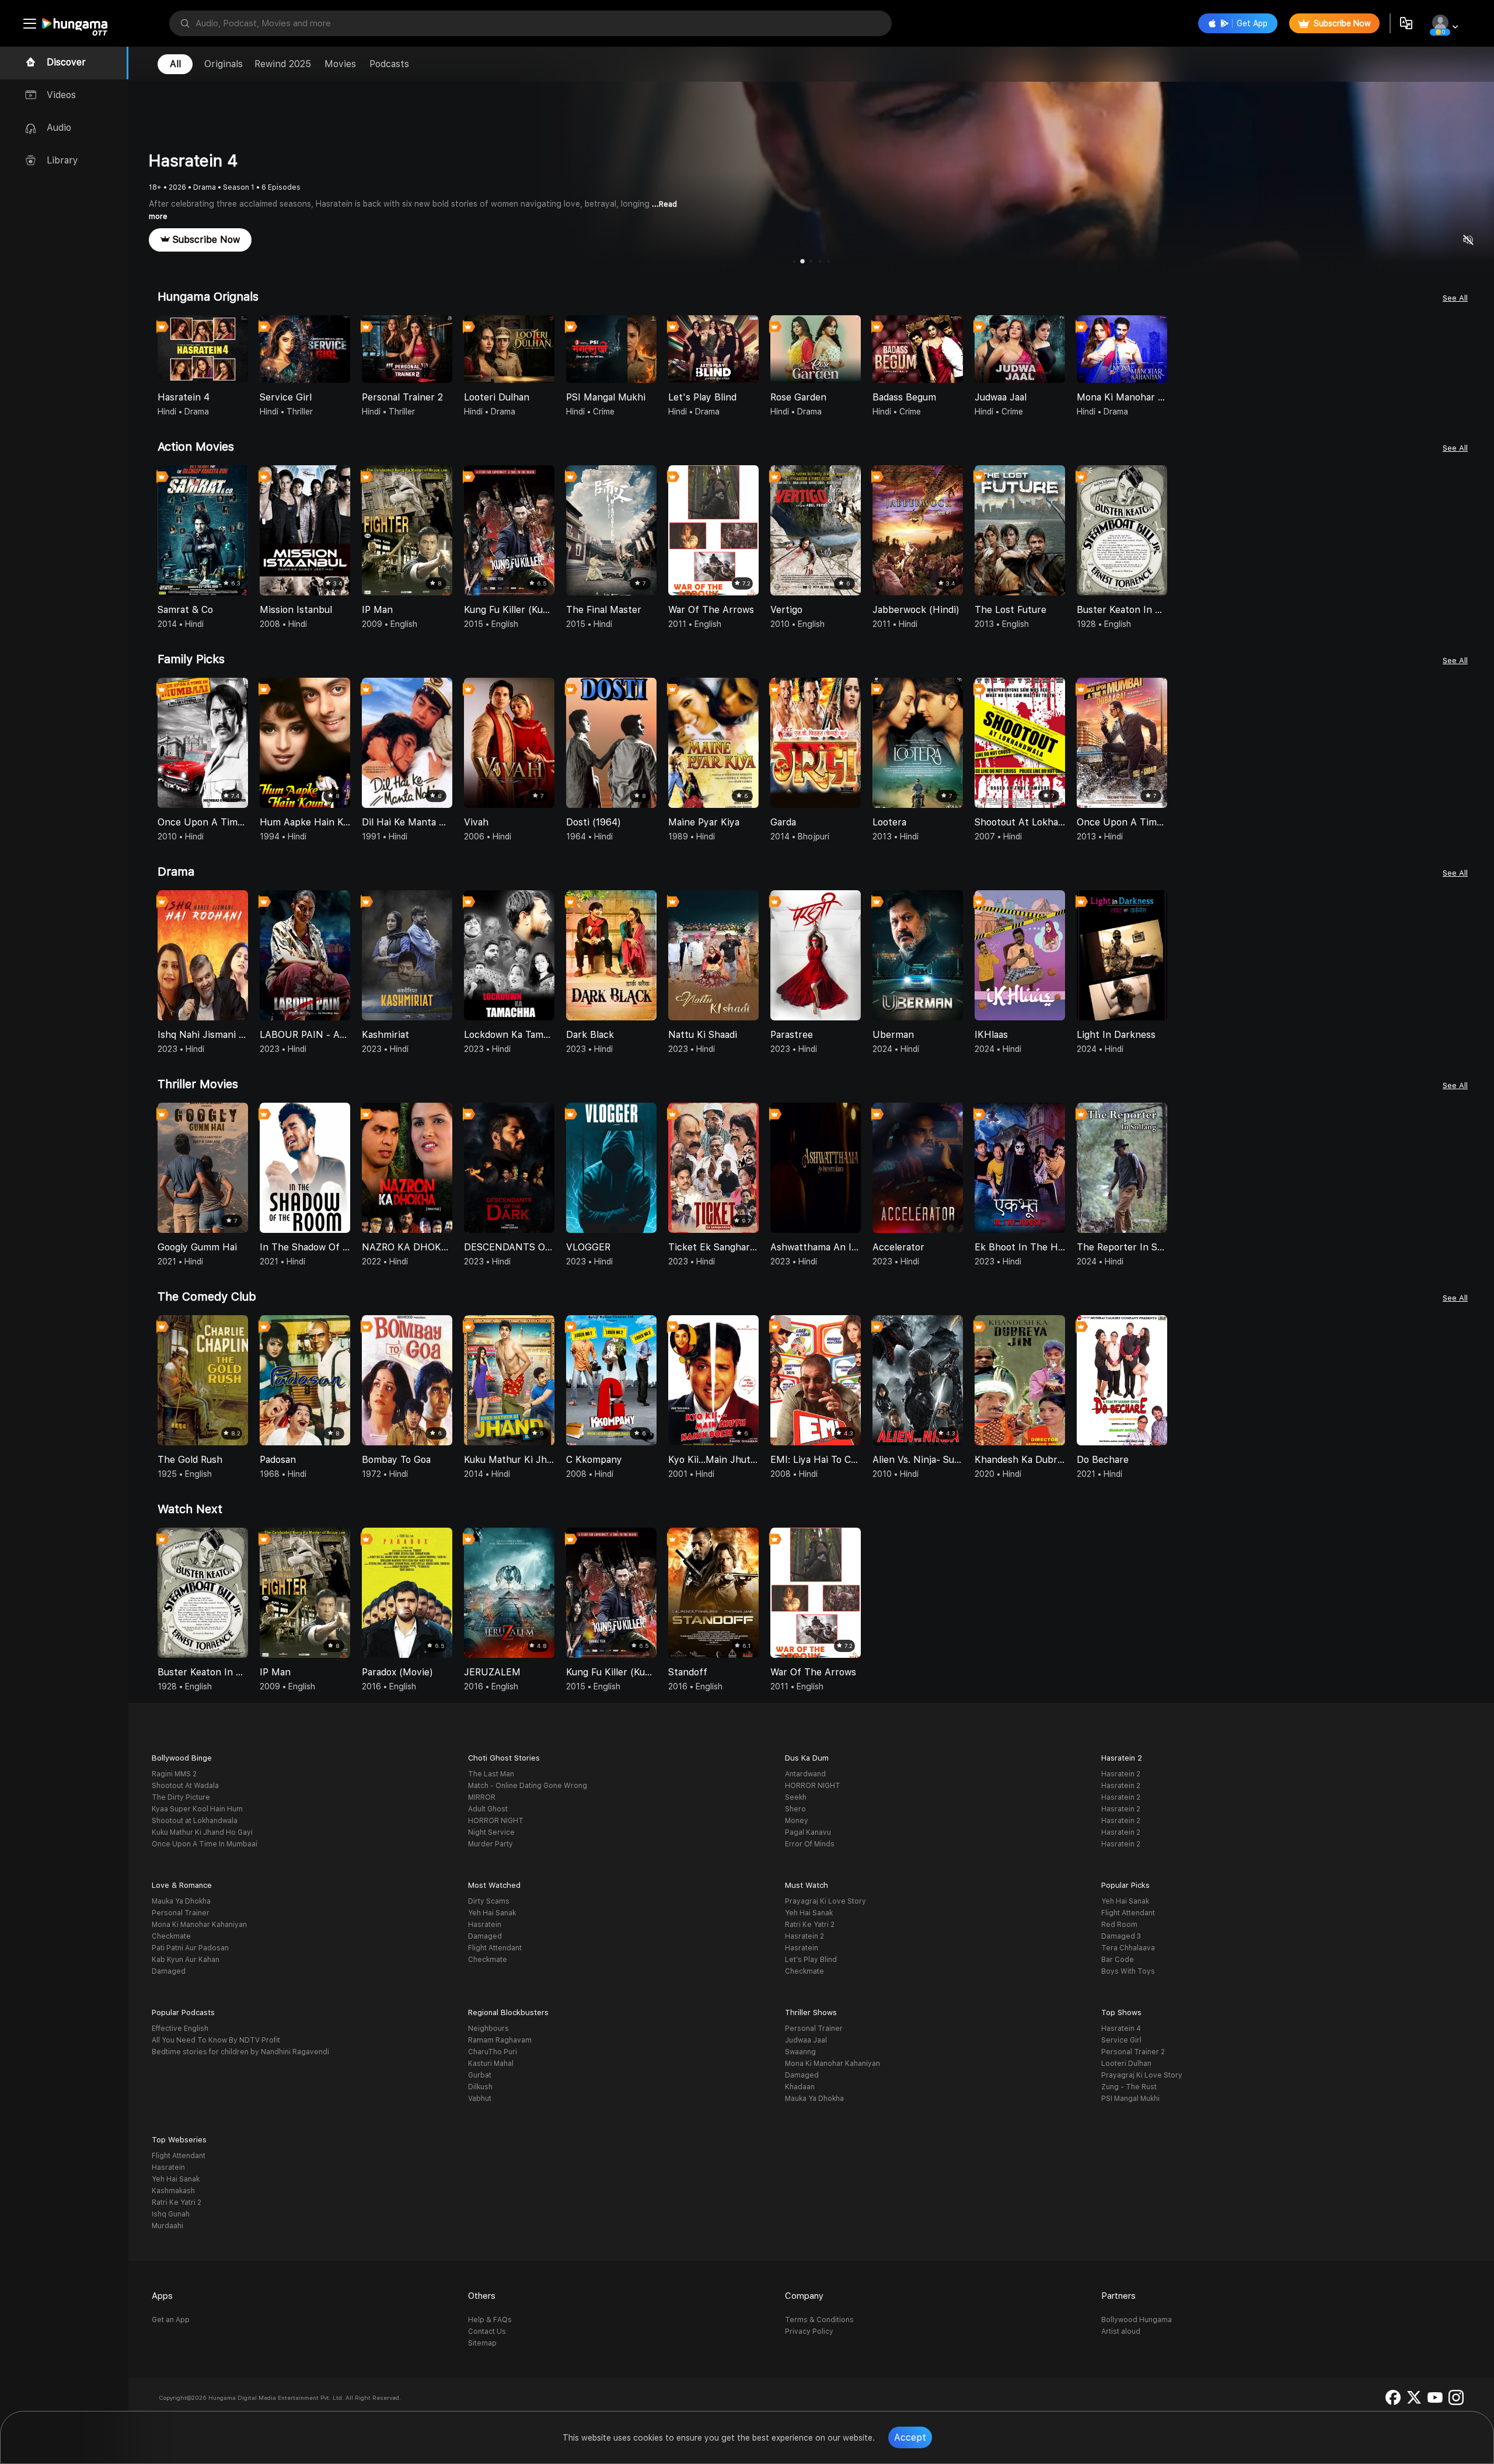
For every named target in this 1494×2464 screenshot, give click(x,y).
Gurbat (480, 2075)
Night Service (491, 1832)
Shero (795, 1809)
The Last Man (491, 1774)
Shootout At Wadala (185, 1786)
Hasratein (485, 1925)
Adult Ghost (488, 1809)
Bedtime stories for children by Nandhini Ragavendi (240, 2052)
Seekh (796, 1797)
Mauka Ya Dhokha (181, 1901)
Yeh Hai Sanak (492, 1913)
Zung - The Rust (1129, 2087)
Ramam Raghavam (500, 2040)
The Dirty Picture (181, 1797)
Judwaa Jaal (806, 2040)
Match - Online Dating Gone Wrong (528, 1786)
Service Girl (1121, 2040)
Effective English (180, 2029)
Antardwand (805, 1774)
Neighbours (488, 2029)
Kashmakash (173, 2191)
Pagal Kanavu (808, 1832)
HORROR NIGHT (496, 1821)
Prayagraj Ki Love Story (825, 1901)
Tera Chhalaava (1128, 1948)
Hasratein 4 (1121, 2029)
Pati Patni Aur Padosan (190, 1948)
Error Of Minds (810, 1844)
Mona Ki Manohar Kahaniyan (199, 1925)
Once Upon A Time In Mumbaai (205, 1844)
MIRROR (482, 1797)
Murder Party (491, 1844)
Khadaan (800, 2087)
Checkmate (171, 1936)
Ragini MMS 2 (174, 1774)
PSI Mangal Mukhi (1130, 2099)
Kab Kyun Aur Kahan (186, 1960)
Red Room (1119, 1925)
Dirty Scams (489, 1901)
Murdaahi (167, 2226)
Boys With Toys (1128, 1971)
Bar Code (1118, 1960)
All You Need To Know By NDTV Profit (216, 2040)
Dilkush (480, 2087)
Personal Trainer (181, 1913)
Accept (910, 2437)
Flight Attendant (495, 1948)
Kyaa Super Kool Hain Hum (197, 1809)
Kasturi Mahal (491, 2064)
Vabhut (480, 2099)
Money (797, 1821)
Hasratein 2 (1121, 1774)
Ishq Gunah (171, 2214)
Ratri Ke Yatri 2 (810, 1925)
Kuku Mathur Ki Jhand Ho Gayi (202, 1832)
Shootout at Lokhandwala (195, 1821)
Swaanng (800, 2052)
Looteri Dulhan (1126, 2064)
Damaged (169, 1971)
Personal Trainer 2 (1133, 2052)
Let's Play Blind (811, 1960)
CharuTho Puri (493, 2052)
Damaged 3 (1121, 1936)
